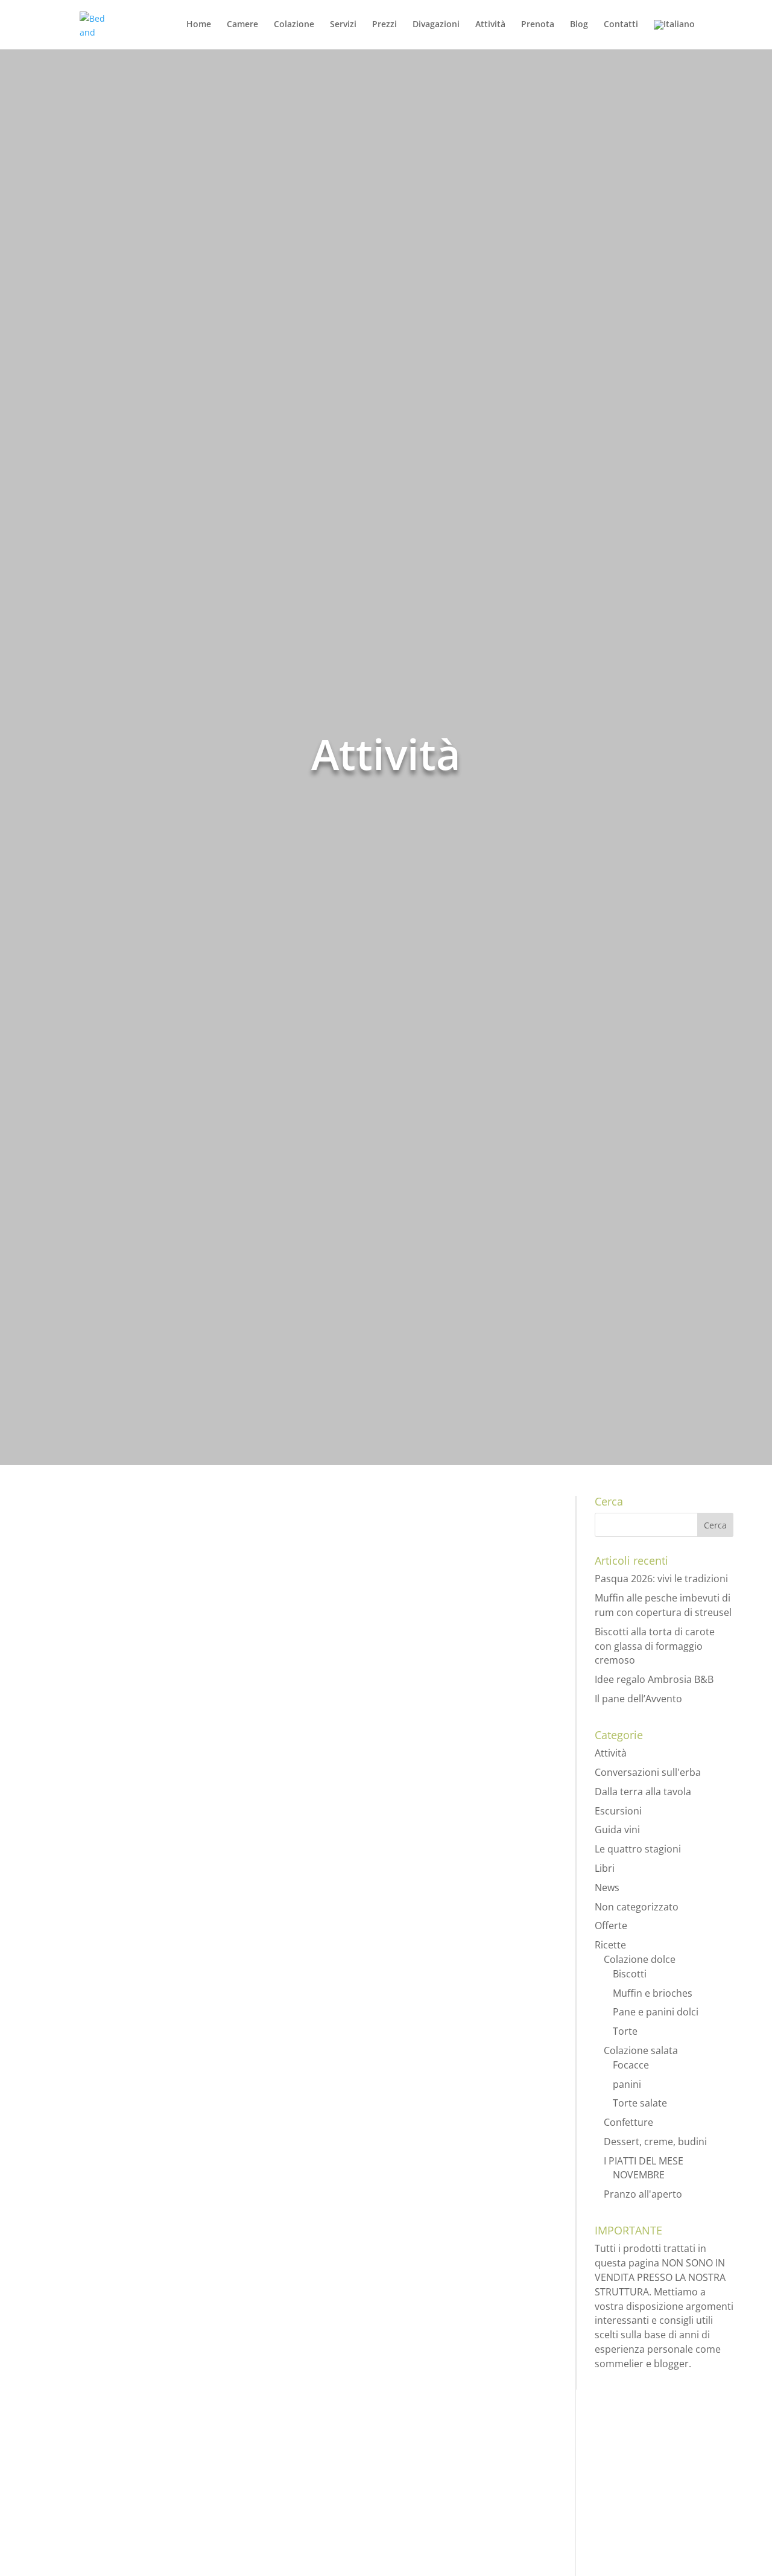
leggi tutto (72, 1622)
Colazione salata (641, 2050)
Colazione (294, 25)
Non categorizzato (637, 1907)
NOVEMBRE (639, 2175)
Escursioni (145, 1561)
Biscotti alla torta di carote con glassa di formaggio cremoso (655, 1646)
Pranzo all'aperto (643, 2194)
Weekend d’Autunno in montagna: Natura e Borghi (208, 1888)
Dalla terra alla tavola (643, 1792)
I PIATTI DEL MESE (644, 2161)
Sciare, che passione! (115, 1720)
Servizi (343, 25)
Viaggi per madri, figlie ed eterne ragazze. (179, 2070)
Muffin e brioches (653, 1993)
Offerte (611, 1926)
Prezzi (384, 25)
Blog (579, 25)
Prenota (538, 25)
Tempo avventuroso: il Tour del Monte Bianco (191, 1538)
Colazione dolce (640, 1959)
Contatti (621, 25)
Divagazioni (436, 25)
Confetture (628, 2122)
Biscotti (630, 1974)
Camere (242, 25)
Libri (605, 1868)
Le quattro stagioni (638, 1849)
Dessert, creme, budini (655, 2142)
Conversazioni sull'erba (648, 1772)
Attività (490, 25)
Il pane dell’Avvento (638, 1699)
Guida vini (617, 1830)
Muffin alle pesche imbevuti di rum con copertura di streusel (663, 1605)
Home (199, 25)
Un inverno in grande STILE (134, 2472)
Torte (625, 2031)
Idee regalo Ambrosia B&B (654, 1679)
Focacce (631, 2065)
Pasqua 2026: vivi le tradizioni (661, 1579)
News (607, 1887)
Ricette (610, 1945)
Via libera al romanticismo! (133, 2289)
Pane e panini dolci (656, 2012)
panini (627, 2084)
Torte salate (640, 2103)
